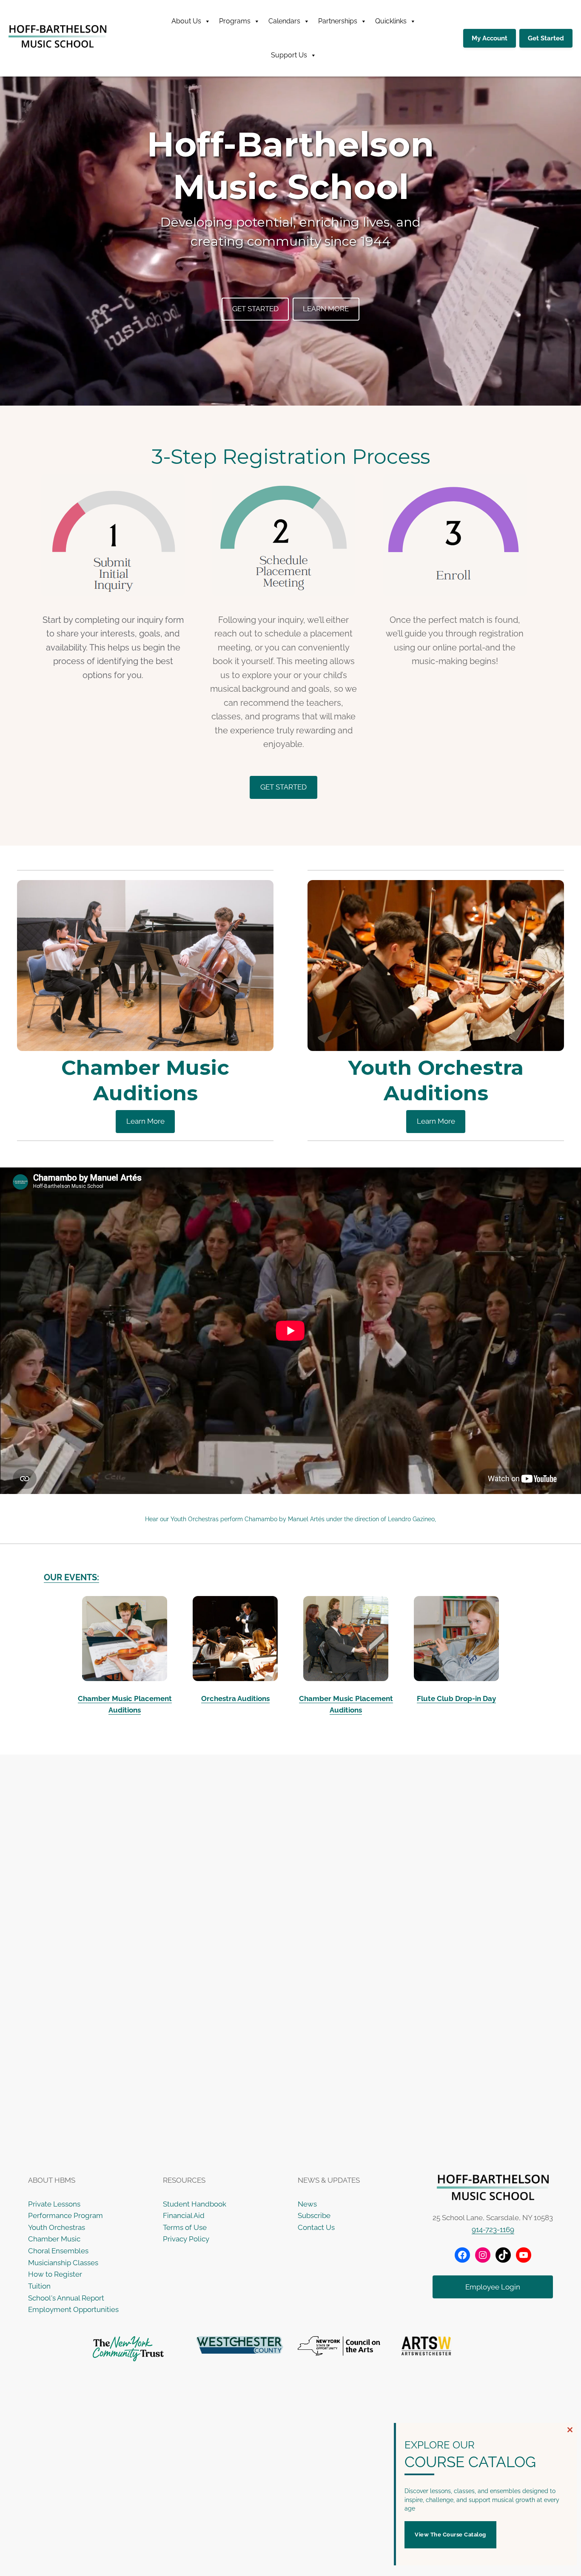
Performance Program (66, 2215)
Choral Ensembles (58, 2251)
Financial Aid (184, 2215)
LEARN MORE (326, 309)
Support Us (289, 55)
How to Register (55, 2274)
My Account (490, 38)
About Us (186, 21)
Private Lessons (54, 2204)
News (307, 2204)
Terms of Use (185, 2227)
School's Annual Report (66, 2298)
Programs (235, 21)
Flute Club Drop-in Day (456, 1698)
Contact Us (316, 2227)
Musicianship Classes (63, 2263)
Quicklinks (391, 21)
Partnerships (338, 21)
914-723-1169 (493, 2230)
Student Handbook (195, 2204)
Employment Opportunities (73, 2309)
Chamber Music (54, 2239)
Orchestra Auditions (235, 1698)
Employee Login (493, 2287)
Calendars (284, 21)
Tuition (39, 2286)
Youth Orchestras (57, 2227)
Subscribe (314, 2215)
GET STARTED (255, 309)
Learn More (145, 1121)
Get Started (546, 38)
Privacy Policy (186, 2239)
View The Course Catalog (450, 2535)
